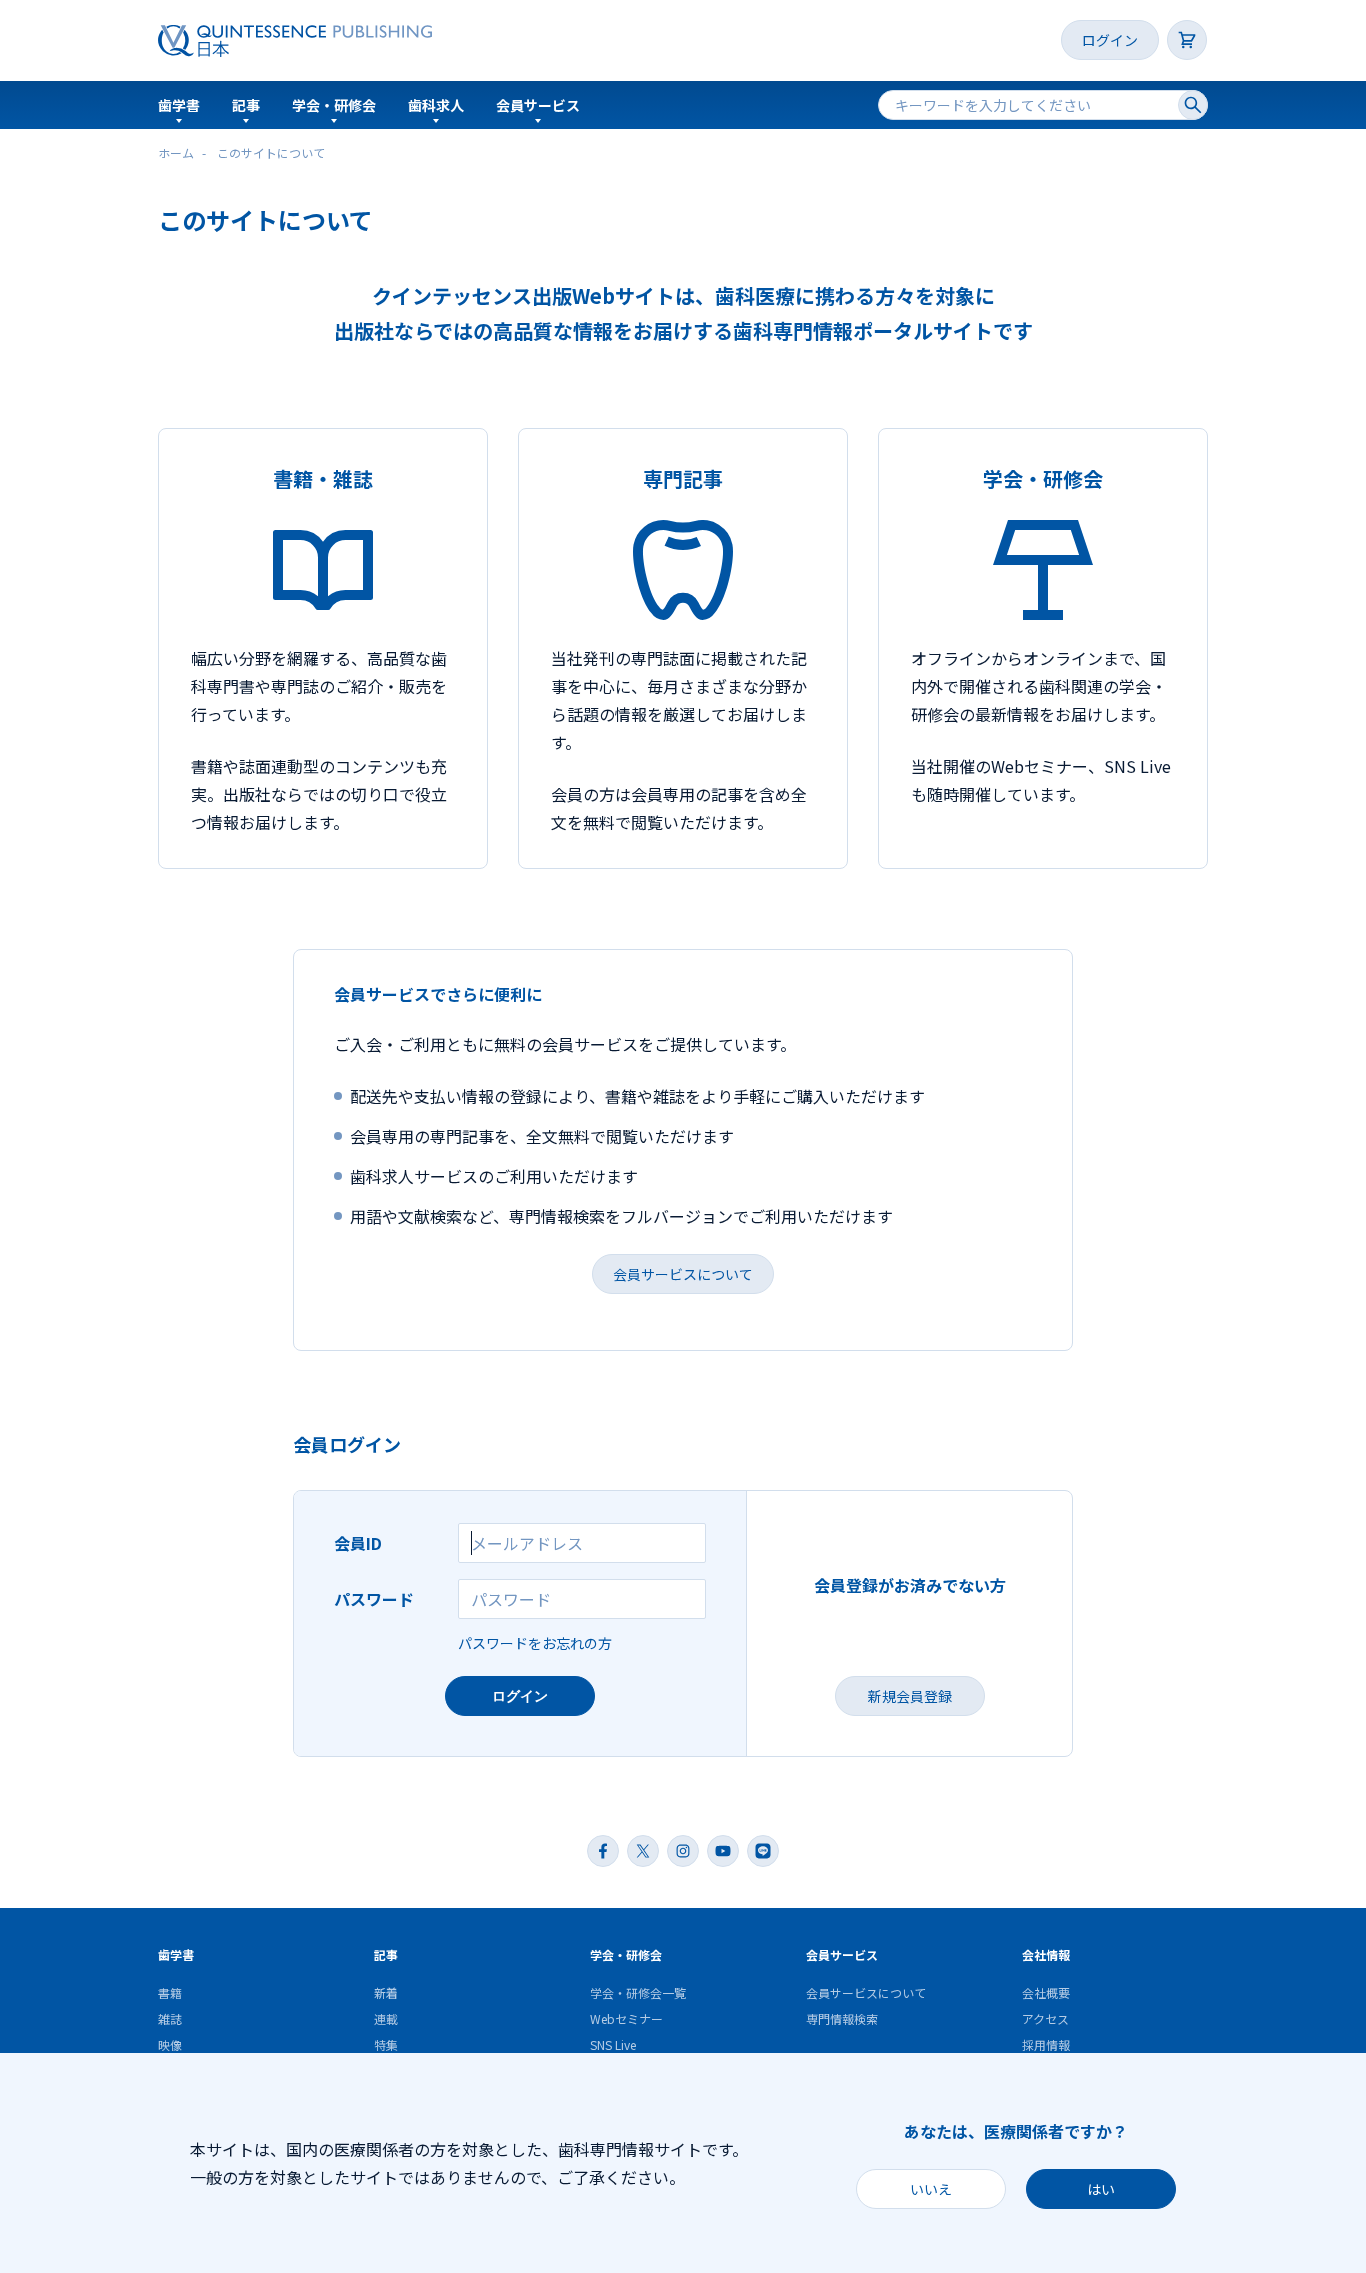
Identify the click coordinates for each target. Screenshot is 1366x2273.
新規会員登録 (910, 1696)
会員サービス (538, 105)
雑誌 (170, 2018)
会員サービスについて (683, 1274)
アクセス (1045, 2018)
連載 (386, 2018)
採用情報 (1046, 2044)
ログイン (1110, 40)
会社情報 (1046, 1954)
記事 (246, 105)
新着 (386, 1992)
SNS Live (613, 2044)
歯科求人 (436, 105)
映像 (170, 2044)
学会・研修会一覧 (638, 1992)
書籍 (170, 1992)
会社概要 (1046, 1992)
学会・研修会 (334, 105)
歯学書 (179, 105)
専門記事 (683, 478)
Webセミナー (626, 2018)
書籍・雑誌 (323, 478)
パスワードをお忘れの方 (535, 1643)
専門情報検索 (842, 2018)
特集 (386, 2044)
